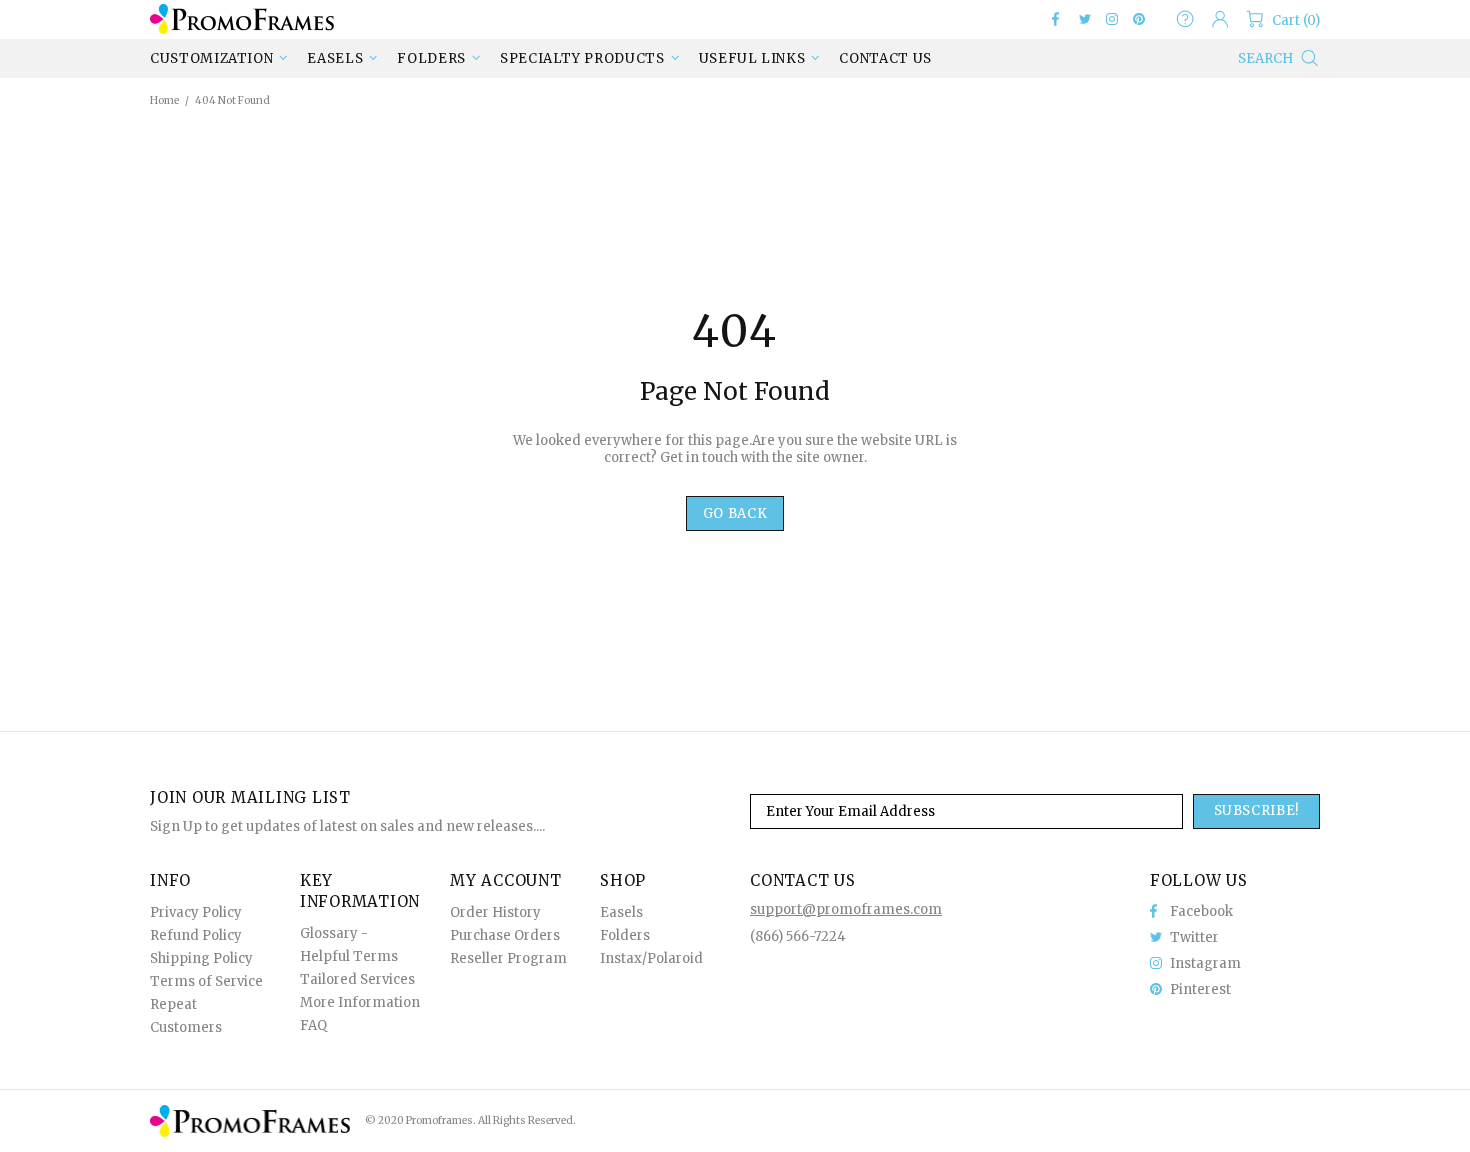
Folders (625, 935)
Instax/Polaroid (651, 958)
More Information (360, 1002)
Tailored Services (357, 979)
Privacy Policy (196, 912)
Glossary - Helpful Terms (349, 945)
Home (164, 100)
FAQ (313, 1025)
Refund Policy (196, 935)
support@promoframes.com (846, 909)
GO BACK (735, 513)
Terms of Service (206, 981)
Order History (495, 912)
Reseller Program (508, 958)
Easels (621, 912)
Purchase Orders (505, 935)
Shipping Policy (201, 958)
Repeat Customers (186, 1016)
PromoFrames (242, 18)
